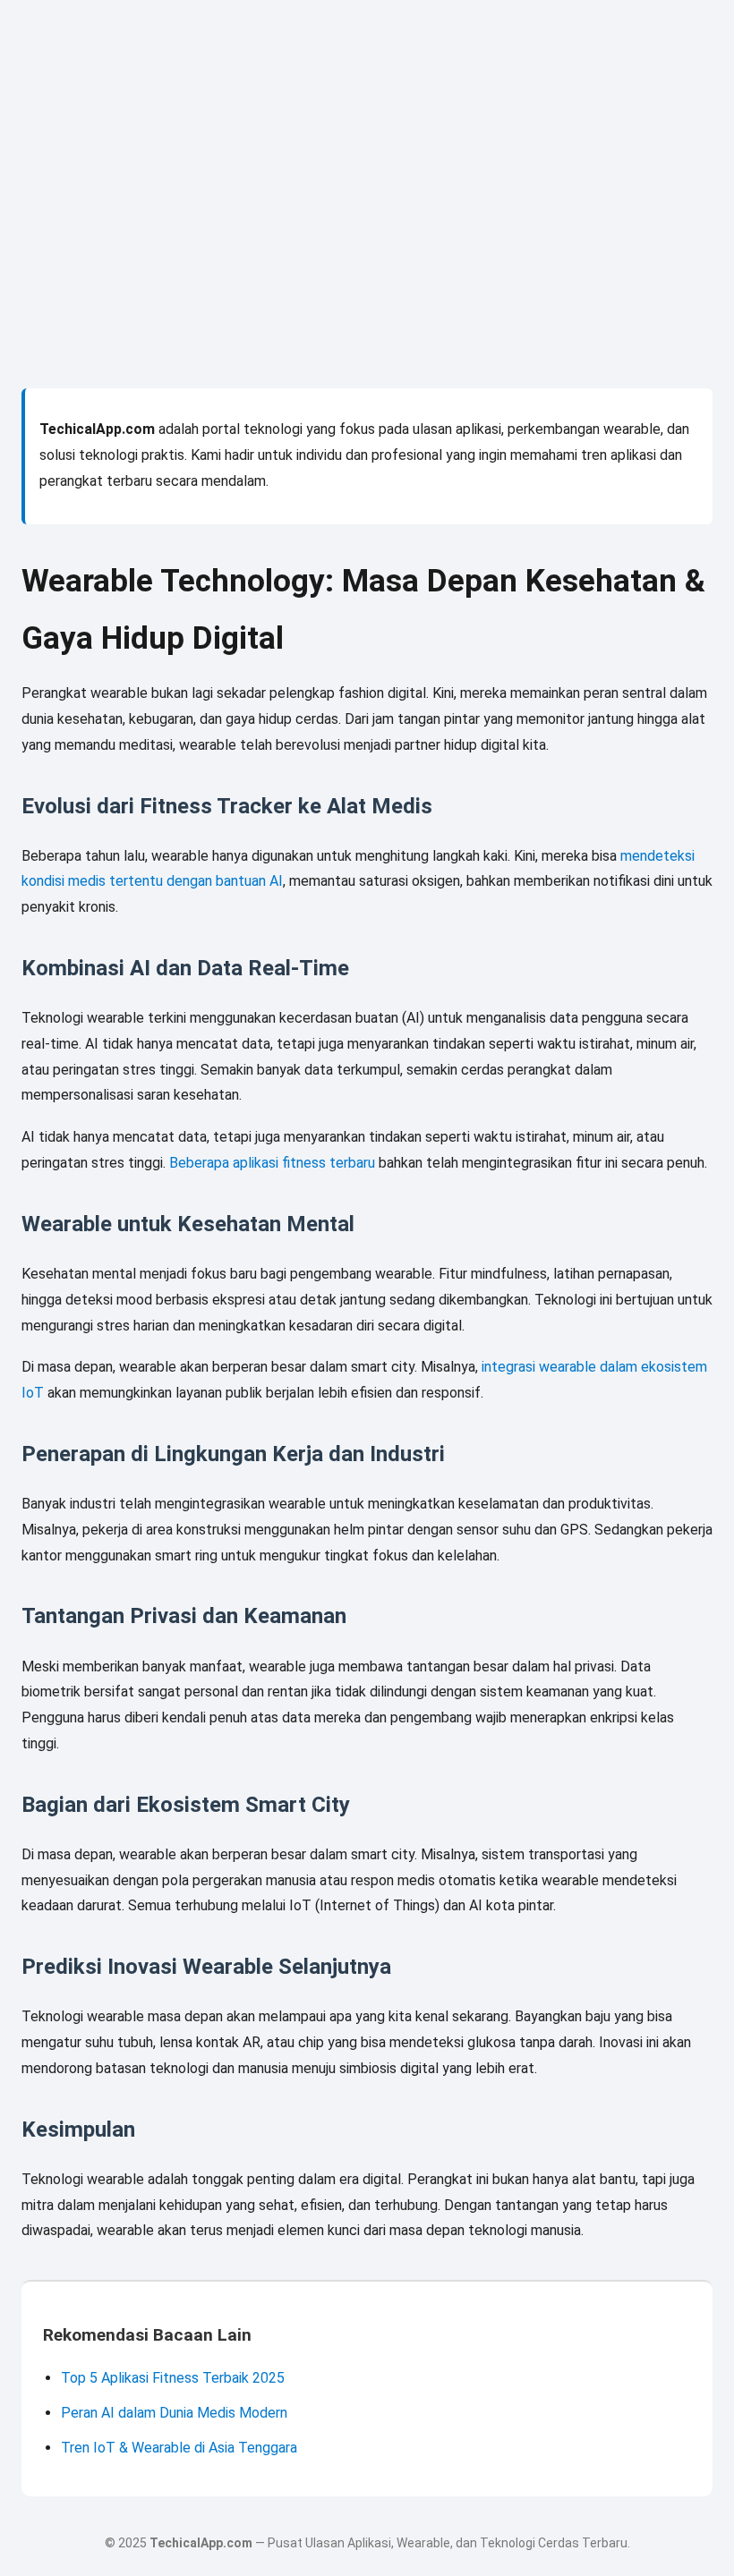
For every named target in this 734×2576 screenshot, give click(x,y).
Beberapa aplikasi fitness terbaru (272, 1163)
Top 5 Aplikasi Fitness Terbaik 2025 (173, 2378)
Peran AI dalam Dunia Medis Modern (174, 2413)
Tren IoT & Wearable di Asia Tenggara (179, 2448)
